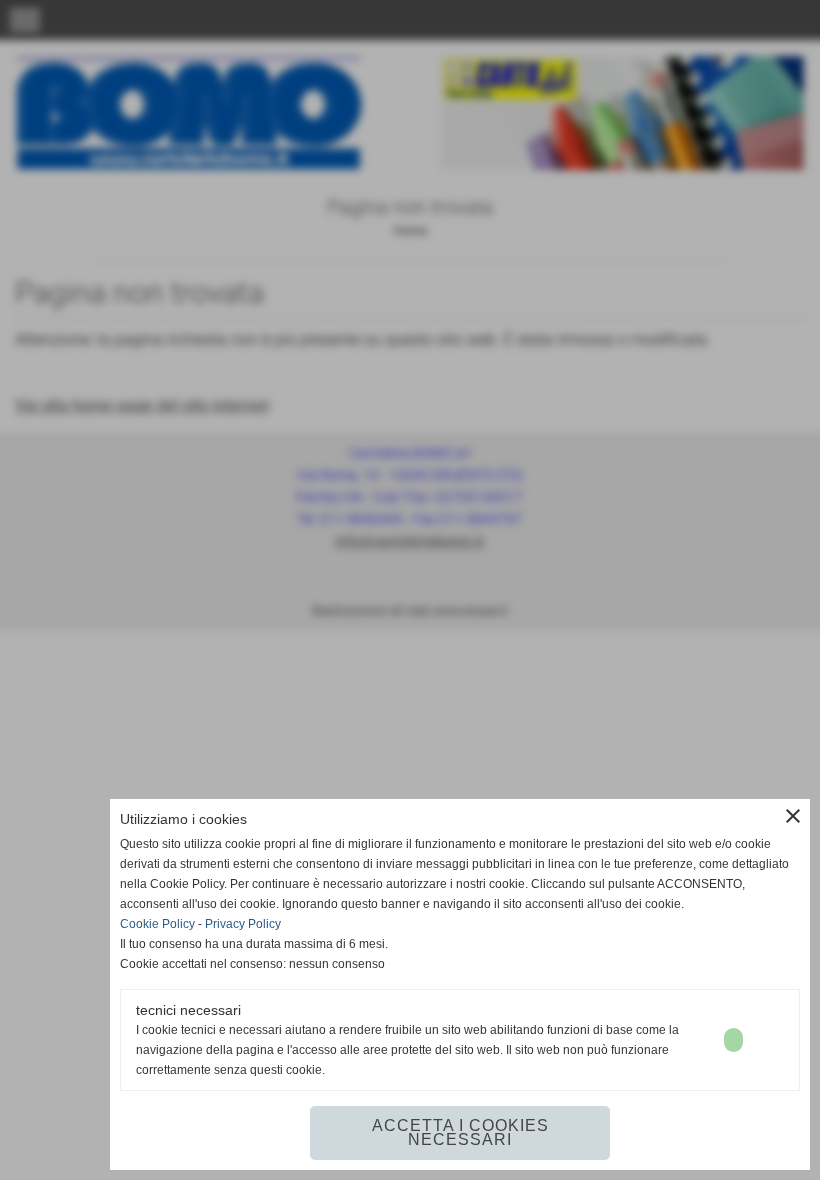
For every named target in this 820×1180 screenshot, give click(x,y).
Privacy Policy (243, 924)
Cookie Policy (157, 924)
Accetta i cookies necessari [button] (460, 1132)
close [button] (793, 816)
